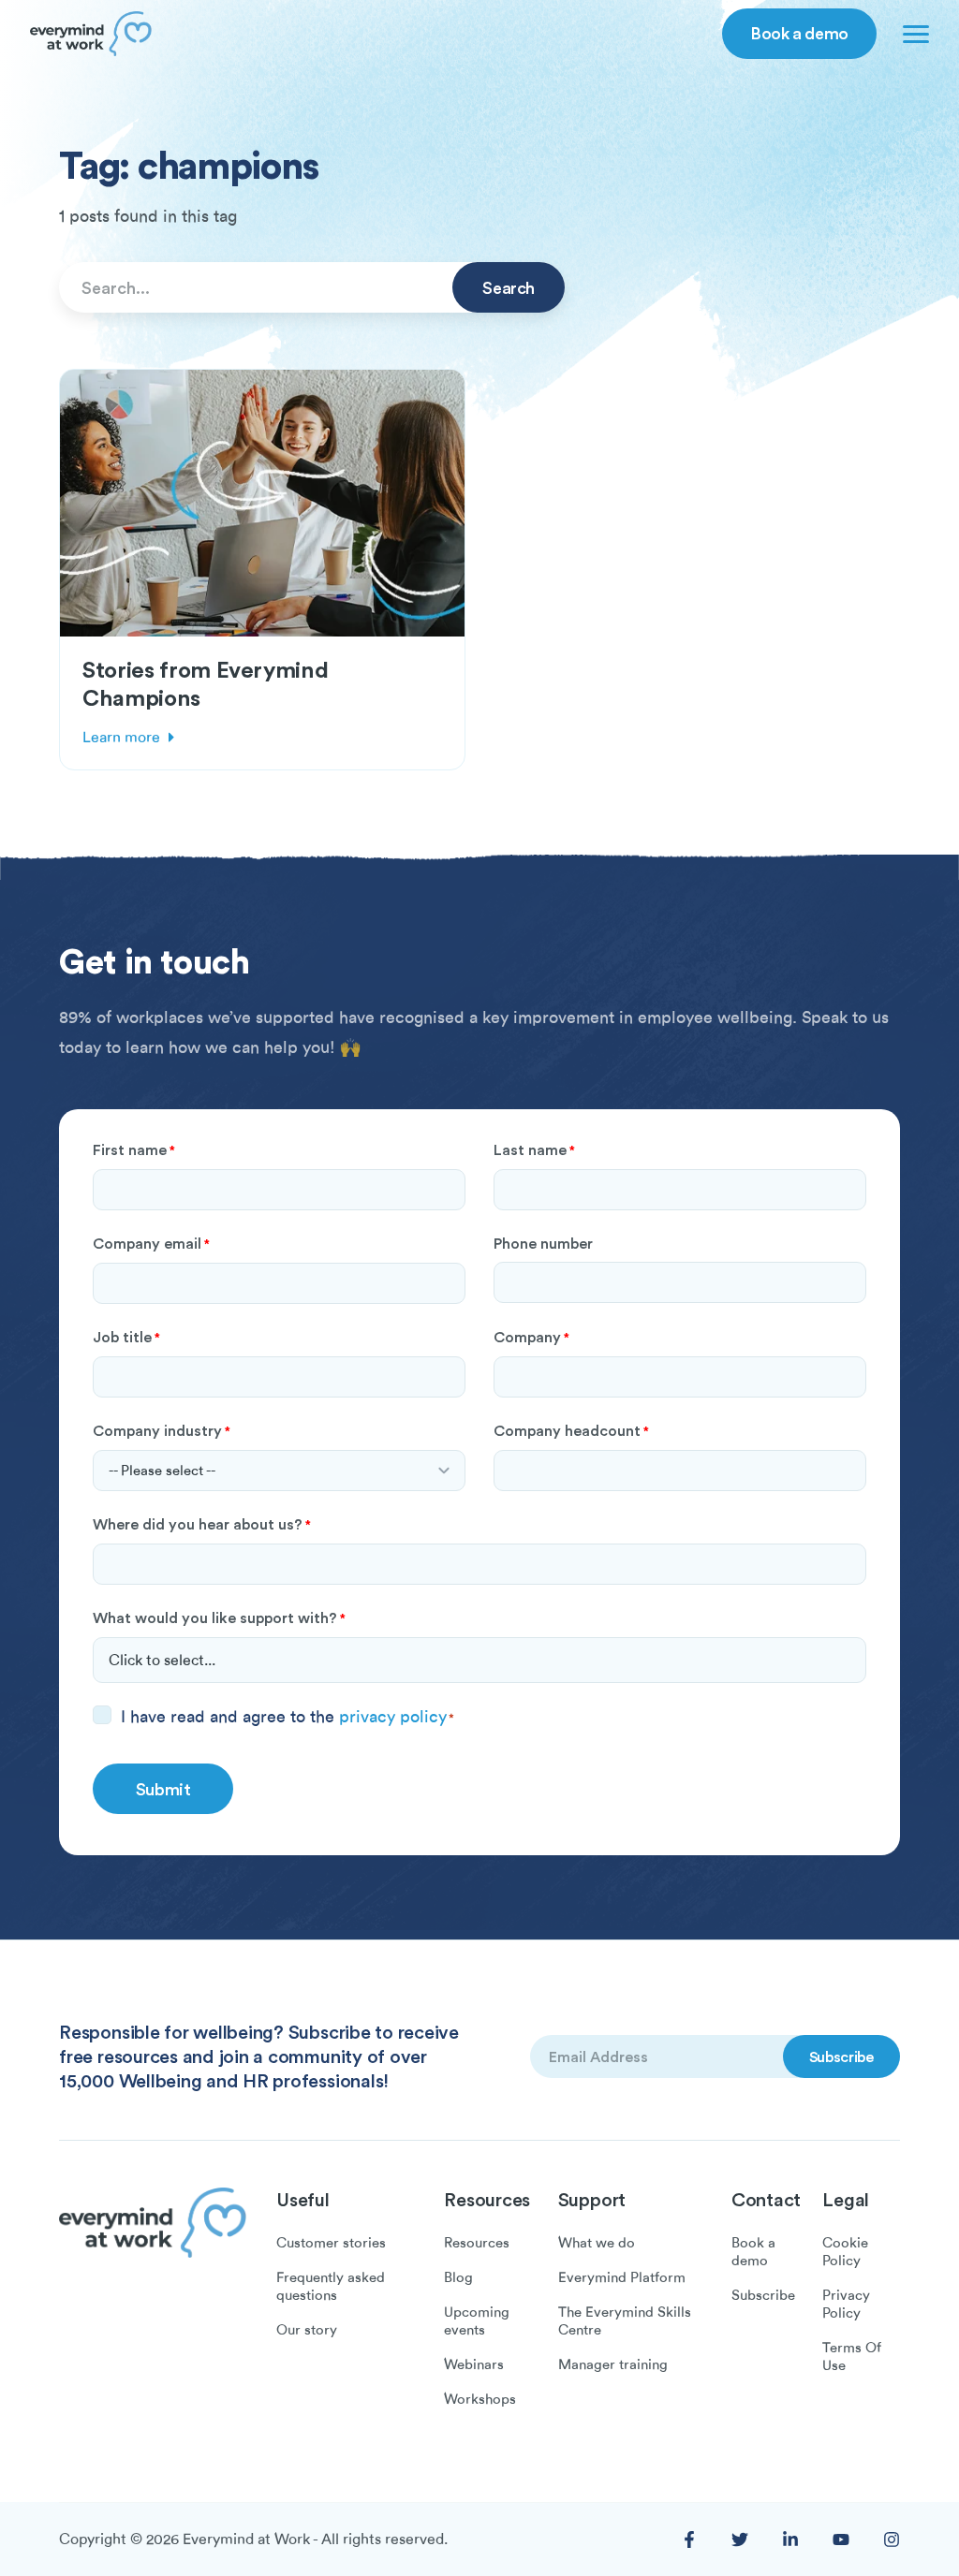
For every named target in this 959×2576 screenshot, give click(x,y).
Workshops (480, 2399)
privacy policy (393, 1717)
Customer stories (331, 2243)
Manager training (613, 2364)
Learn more (121, 738)
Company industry (162, 1430)
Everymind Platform (622, 2277)
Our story (307, 2330)
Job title (126, 1337)
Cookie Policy (845, 2252)
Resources (477, 2243)
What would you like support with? (219, 1617)
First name (134, 1149)
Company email (151, 1243)
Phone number (543, 1243)
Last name (534, 1149)
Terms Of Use (852, 2356)
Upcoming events (477, 2321)
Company (531, 1337)
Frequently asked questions (331, 2286)
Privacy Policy (846, 2304)
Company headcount (571, 1430)
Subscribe (763, 2295)
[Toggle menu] (912, 34)
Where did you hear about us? (202, 1524)
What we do (597, 2243)
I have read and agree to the (288, 1717)
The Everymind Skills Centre (625, 2321)
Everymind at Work (246, 2539)
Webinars (474, 2364)
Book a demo (799, 33)
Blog (458, 2277)
